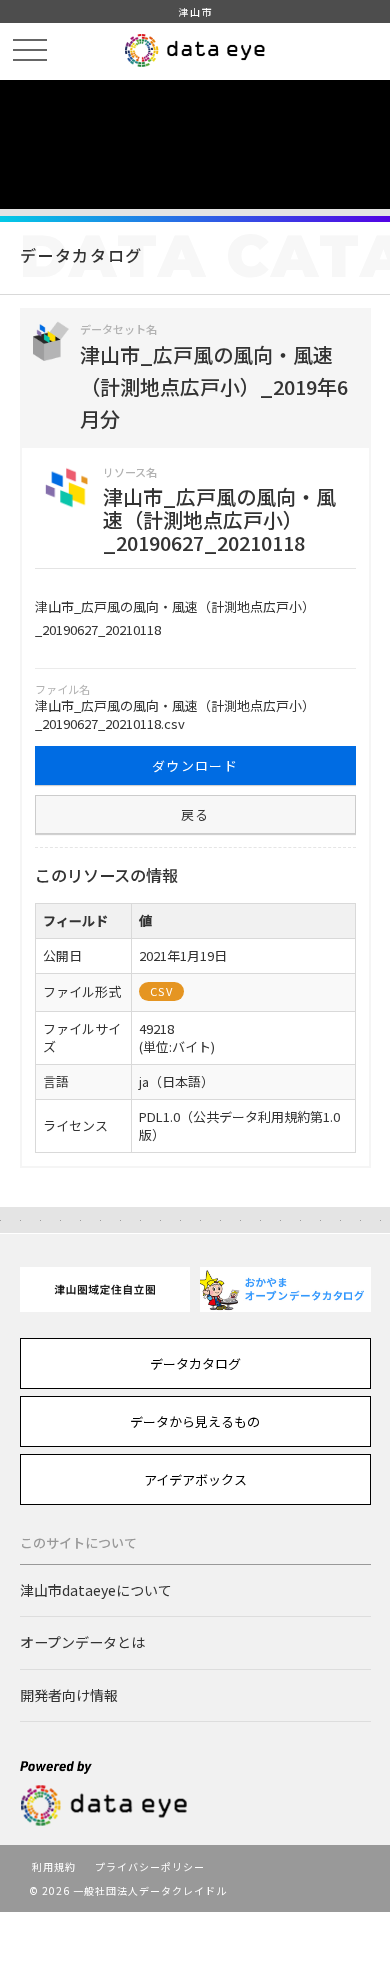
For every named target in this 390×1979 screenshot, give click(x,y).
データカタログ (195, 1363)
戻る (195, 814)
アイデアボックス (195, 1479)
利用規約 (54, 1866)
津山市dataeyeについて (96, 1590)
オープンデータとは (82, 1642)
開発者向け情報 (69, 1695)
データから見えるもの (195, 1421)
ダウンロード (195, 765)
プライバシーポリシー (150, 1866)
